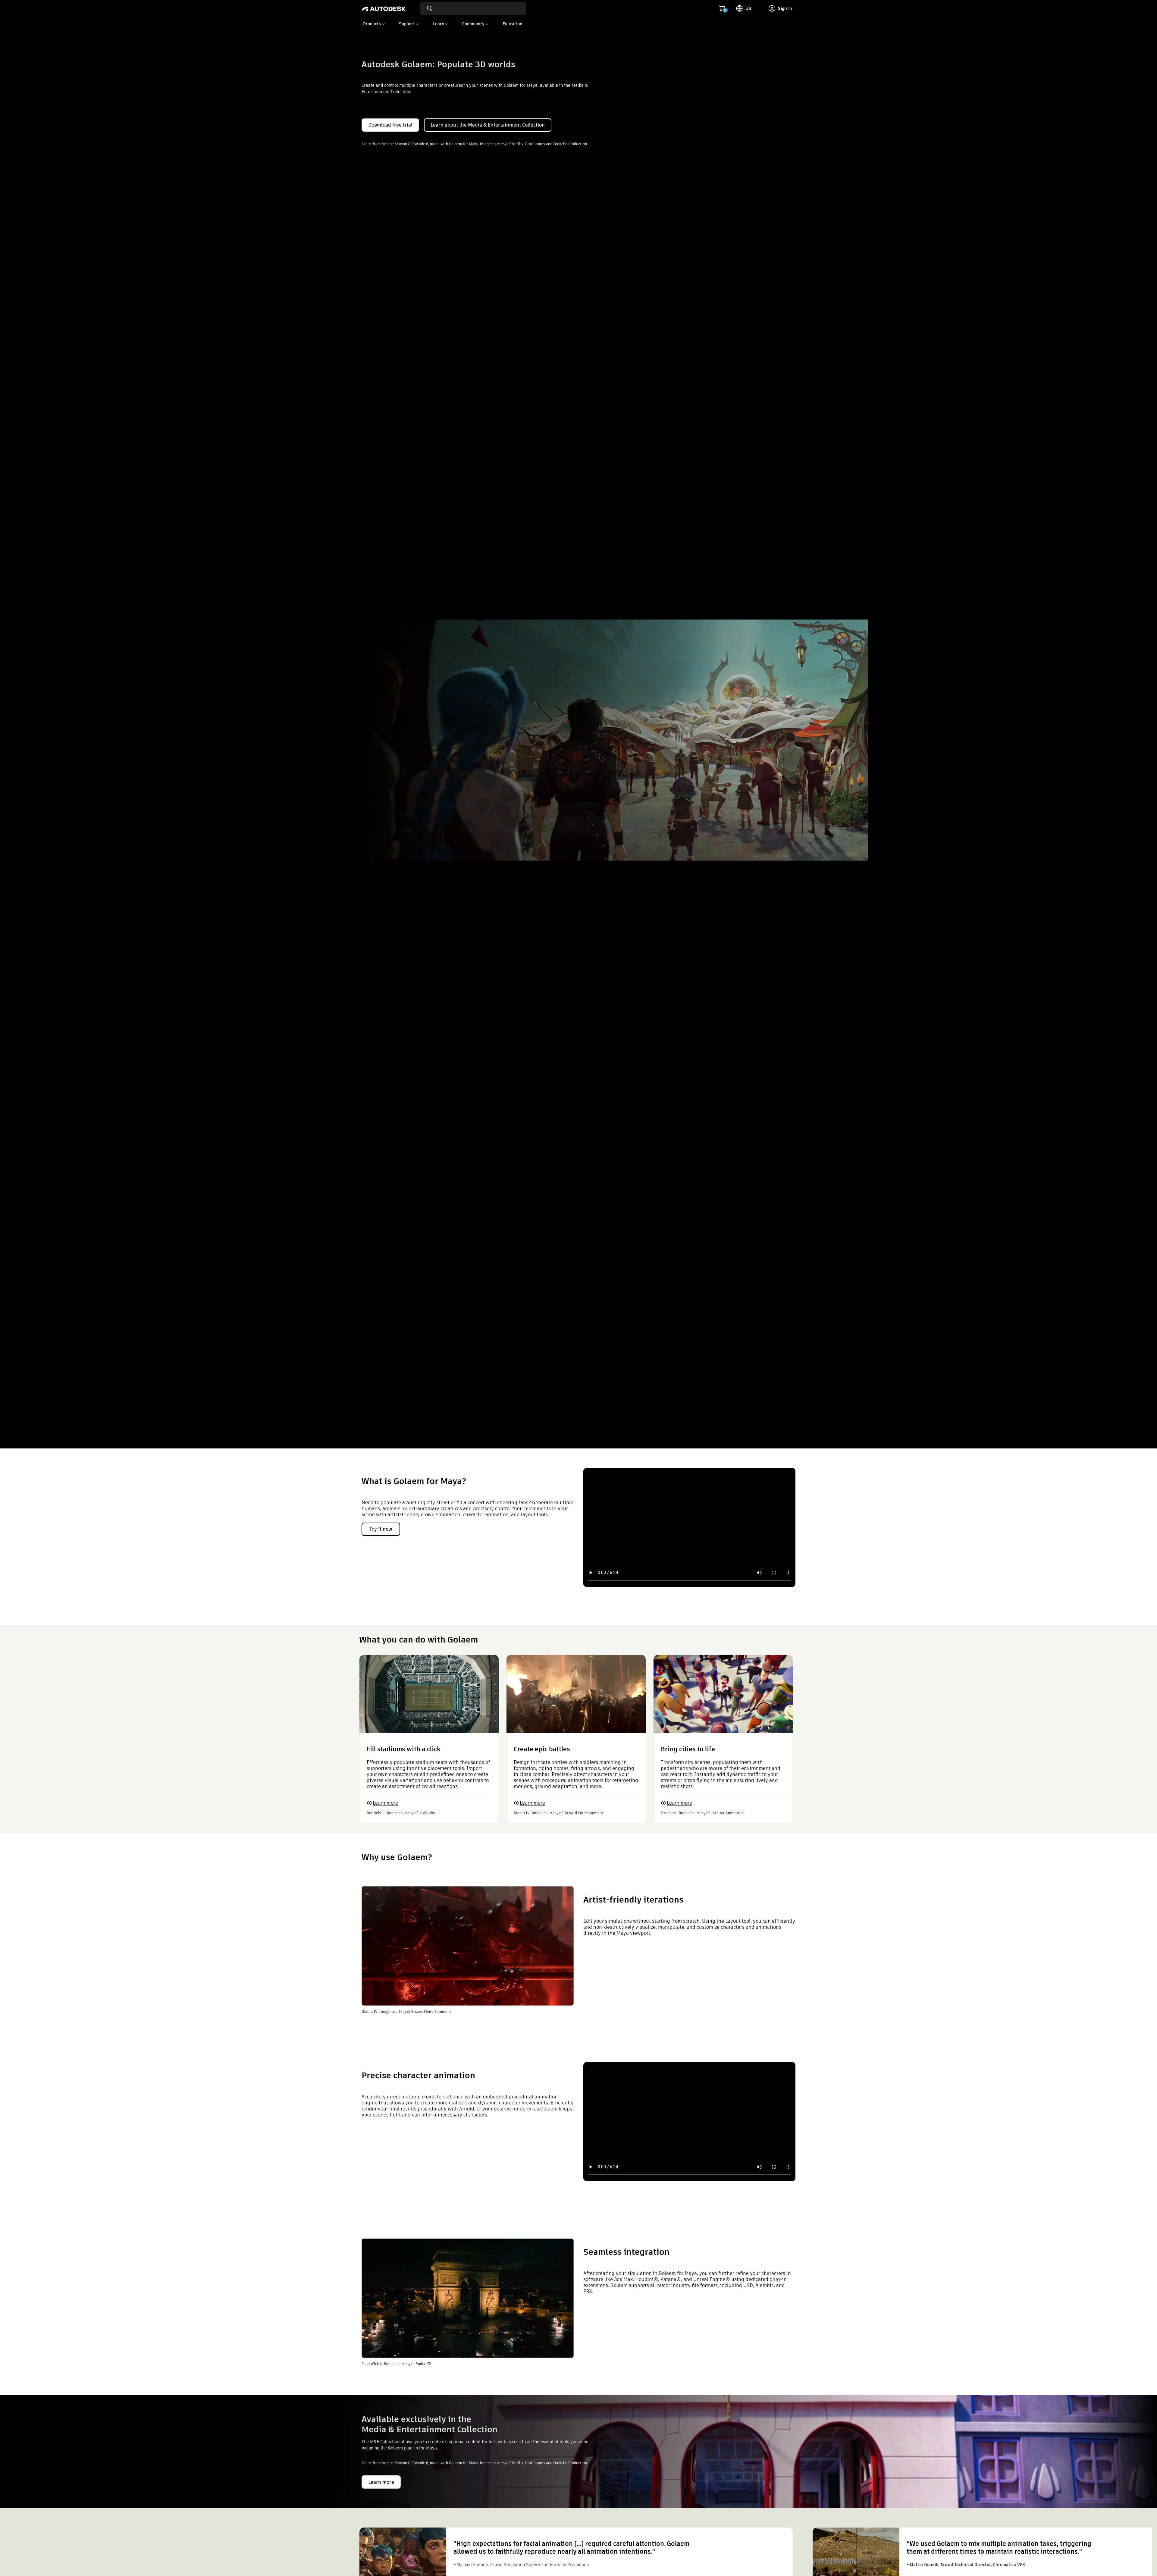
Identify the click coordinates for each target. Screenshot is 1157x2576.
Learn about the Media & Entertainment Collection (488, 125)
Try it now (381, 1529)
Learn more (385, 1803)
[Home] (384, 8)
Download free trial (390, 125)
